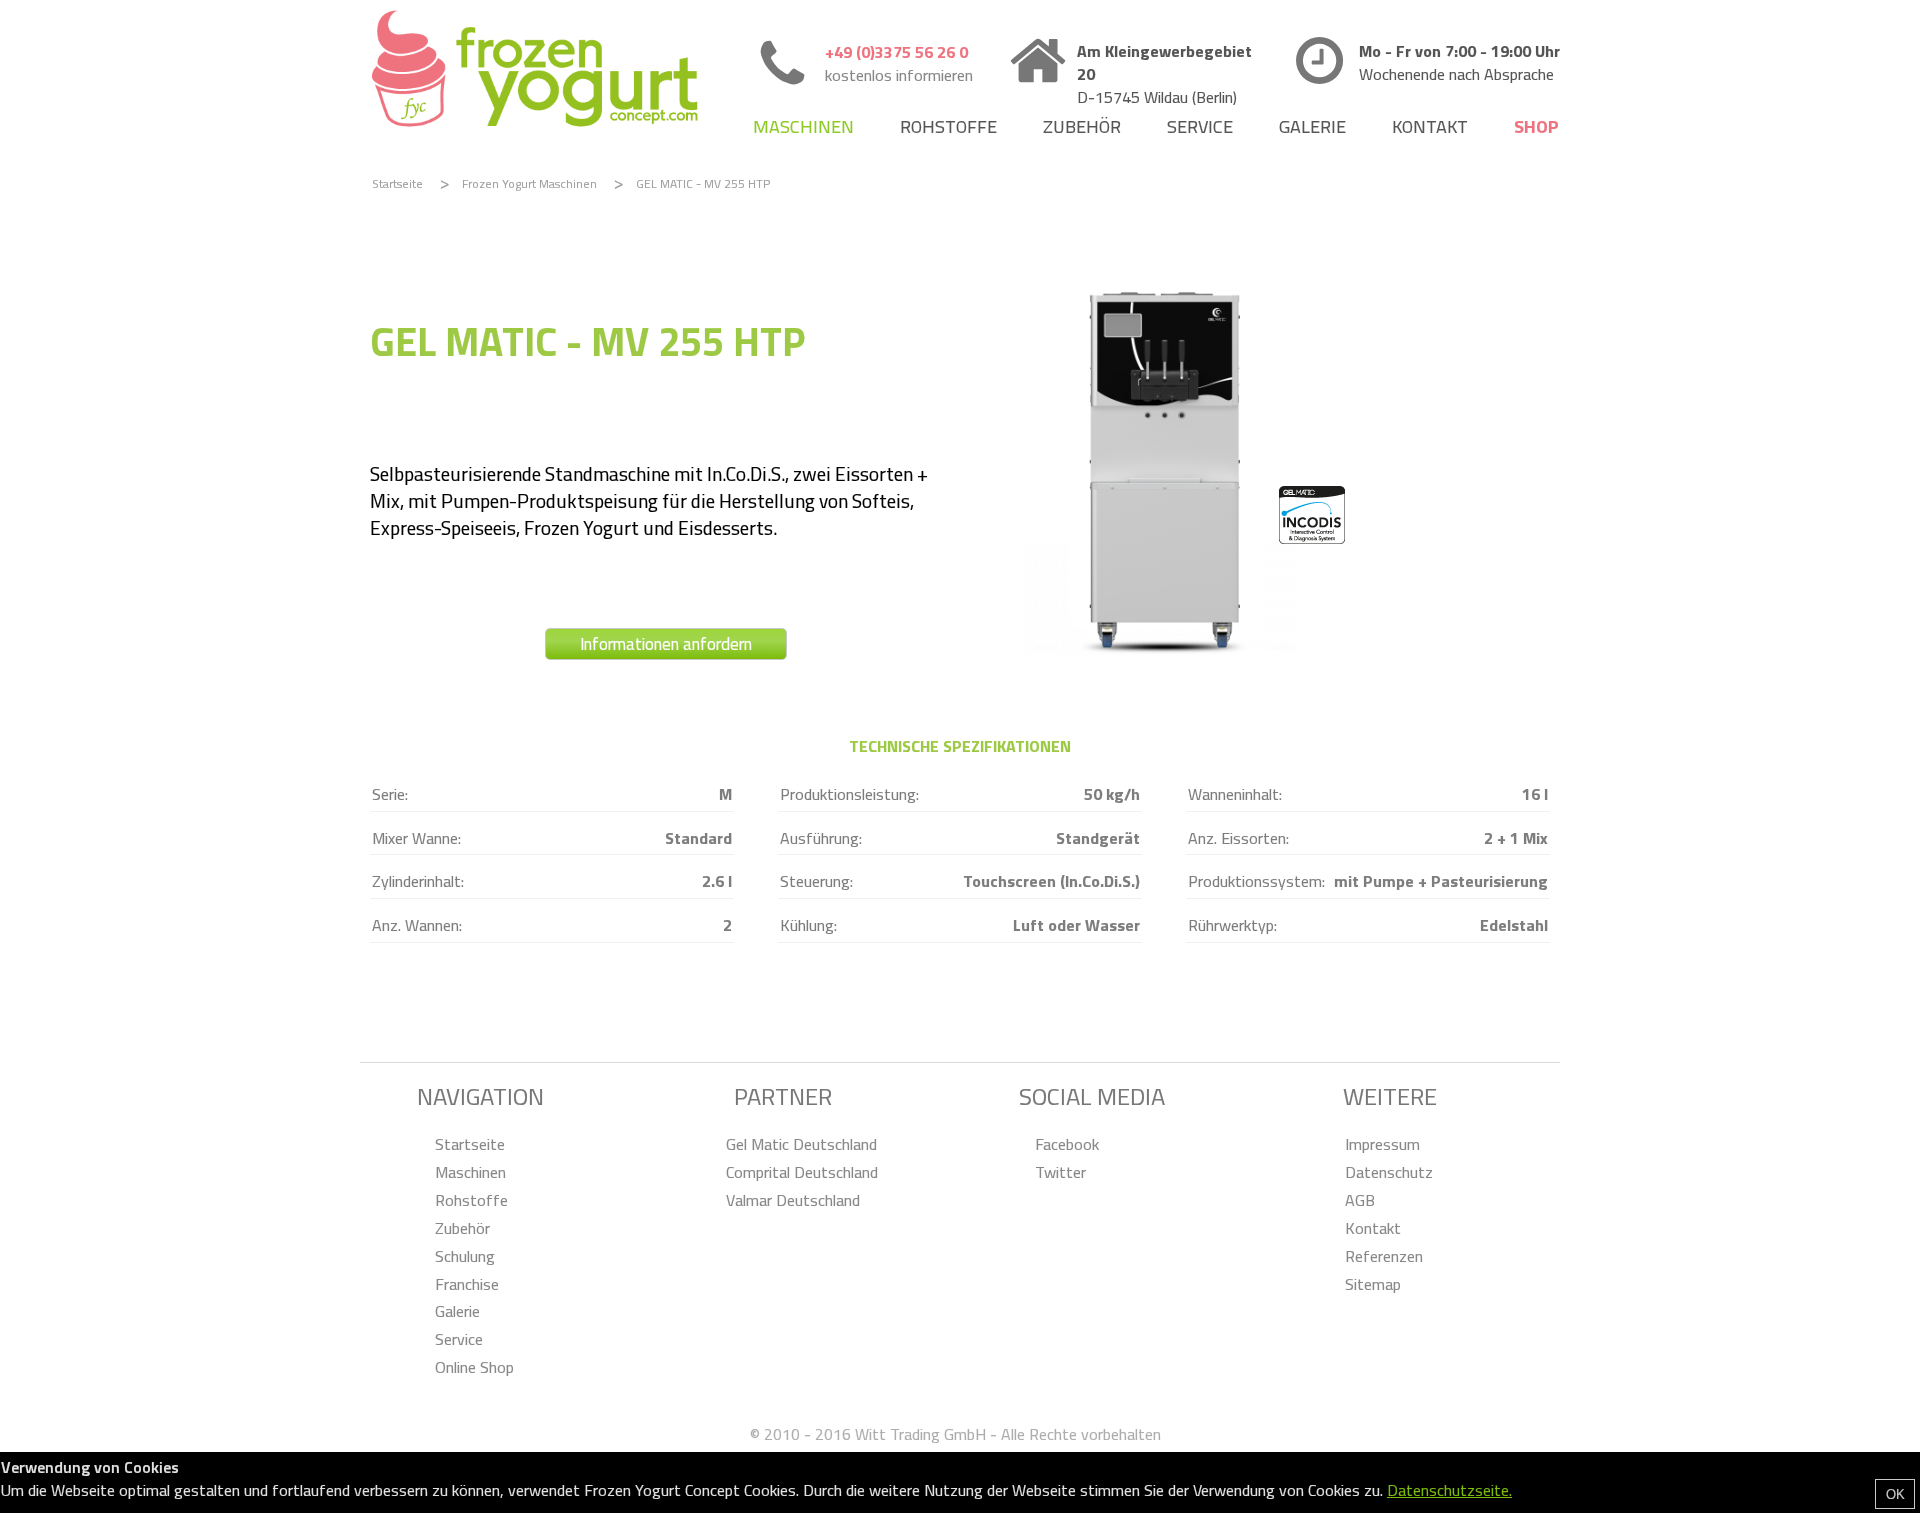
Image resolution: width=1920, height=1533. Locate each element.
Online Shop (474, 1367)
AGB (1360, 1200)
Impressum (1382, 1144)
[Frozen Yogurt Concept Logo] (535, 70)
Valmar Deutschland (793, 1200)
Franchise (467, 1284)
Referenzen (1384, 1256)
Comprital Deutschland (802, 1172)
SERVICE (1200, 126)
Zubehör (462, 1228)
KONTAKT (1430, 126)
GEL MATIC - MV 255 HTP (703, 183)
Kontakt (1373, 1228)
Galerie (457, 1311)
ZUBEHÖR (1082, 126)
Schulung (465, 1256)
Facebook (1067, 1144)
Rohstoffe (471, 1200)
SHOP (1536, 126)
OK (1895, 1494)
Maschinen (470, 1172)
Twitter (1060, 1172)
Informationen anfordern (666, 644)
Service (459, 1339)
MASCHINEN (803, 126)
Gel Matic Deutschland (801, 1144)
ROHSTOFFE (948, 126)
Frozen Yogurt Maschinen (529, 183)
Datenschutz (1389, 1172)
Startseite (397, 183)
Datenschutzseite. (1449, 1490)
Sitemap (1373, 1284)
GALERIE (1312, 126)
